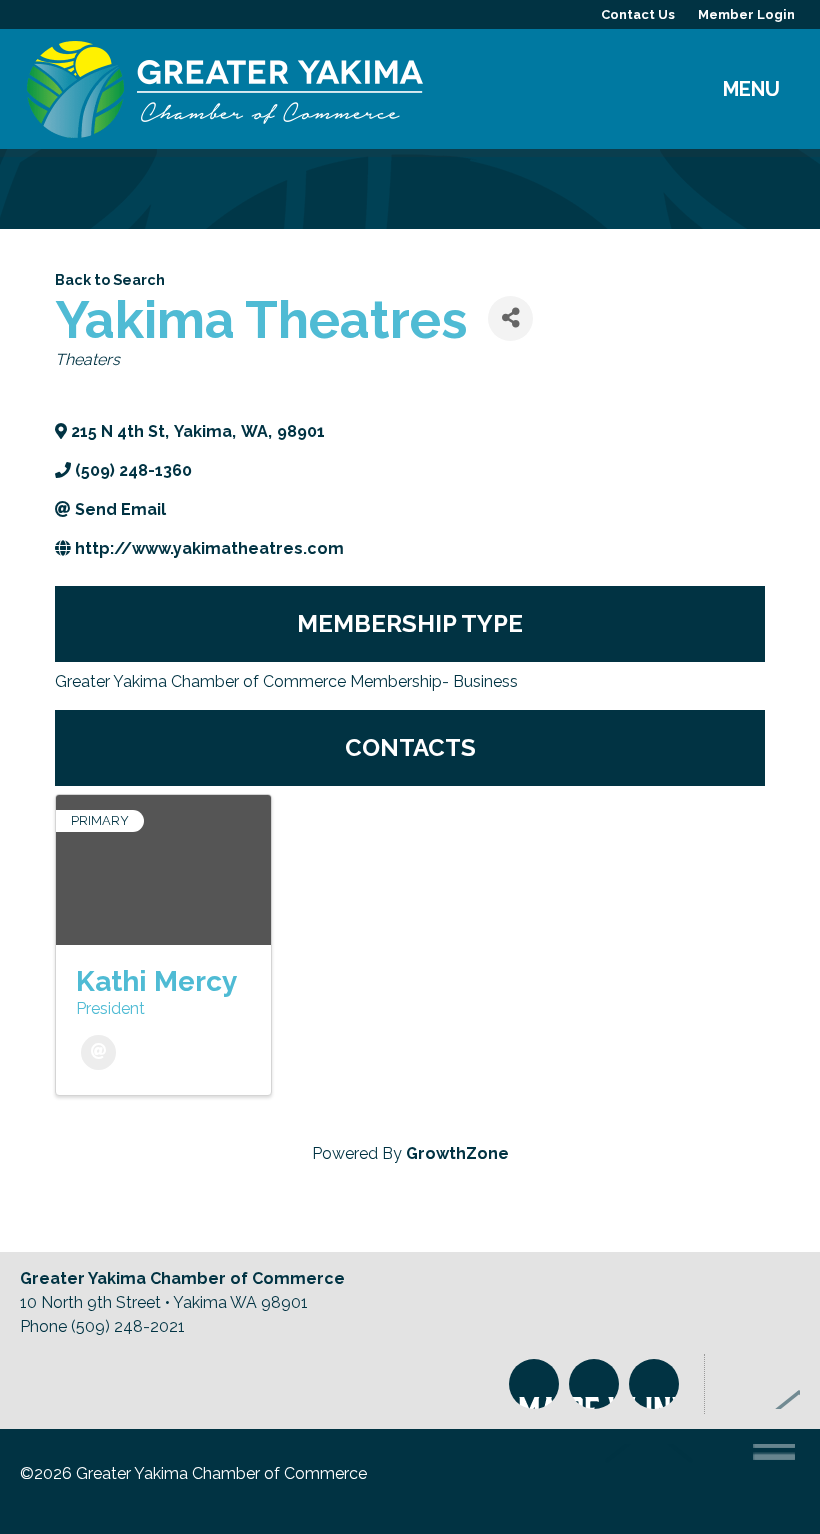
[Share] (510, 318)
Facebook (594, 1384)
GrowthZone (457, 1153)
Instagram (534, 1384)
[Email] (98, 1052)
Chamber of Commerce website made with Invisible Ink (687, 1481)
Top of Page (762, 1384)
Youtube (654, 1384)
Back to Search (110, 279)
